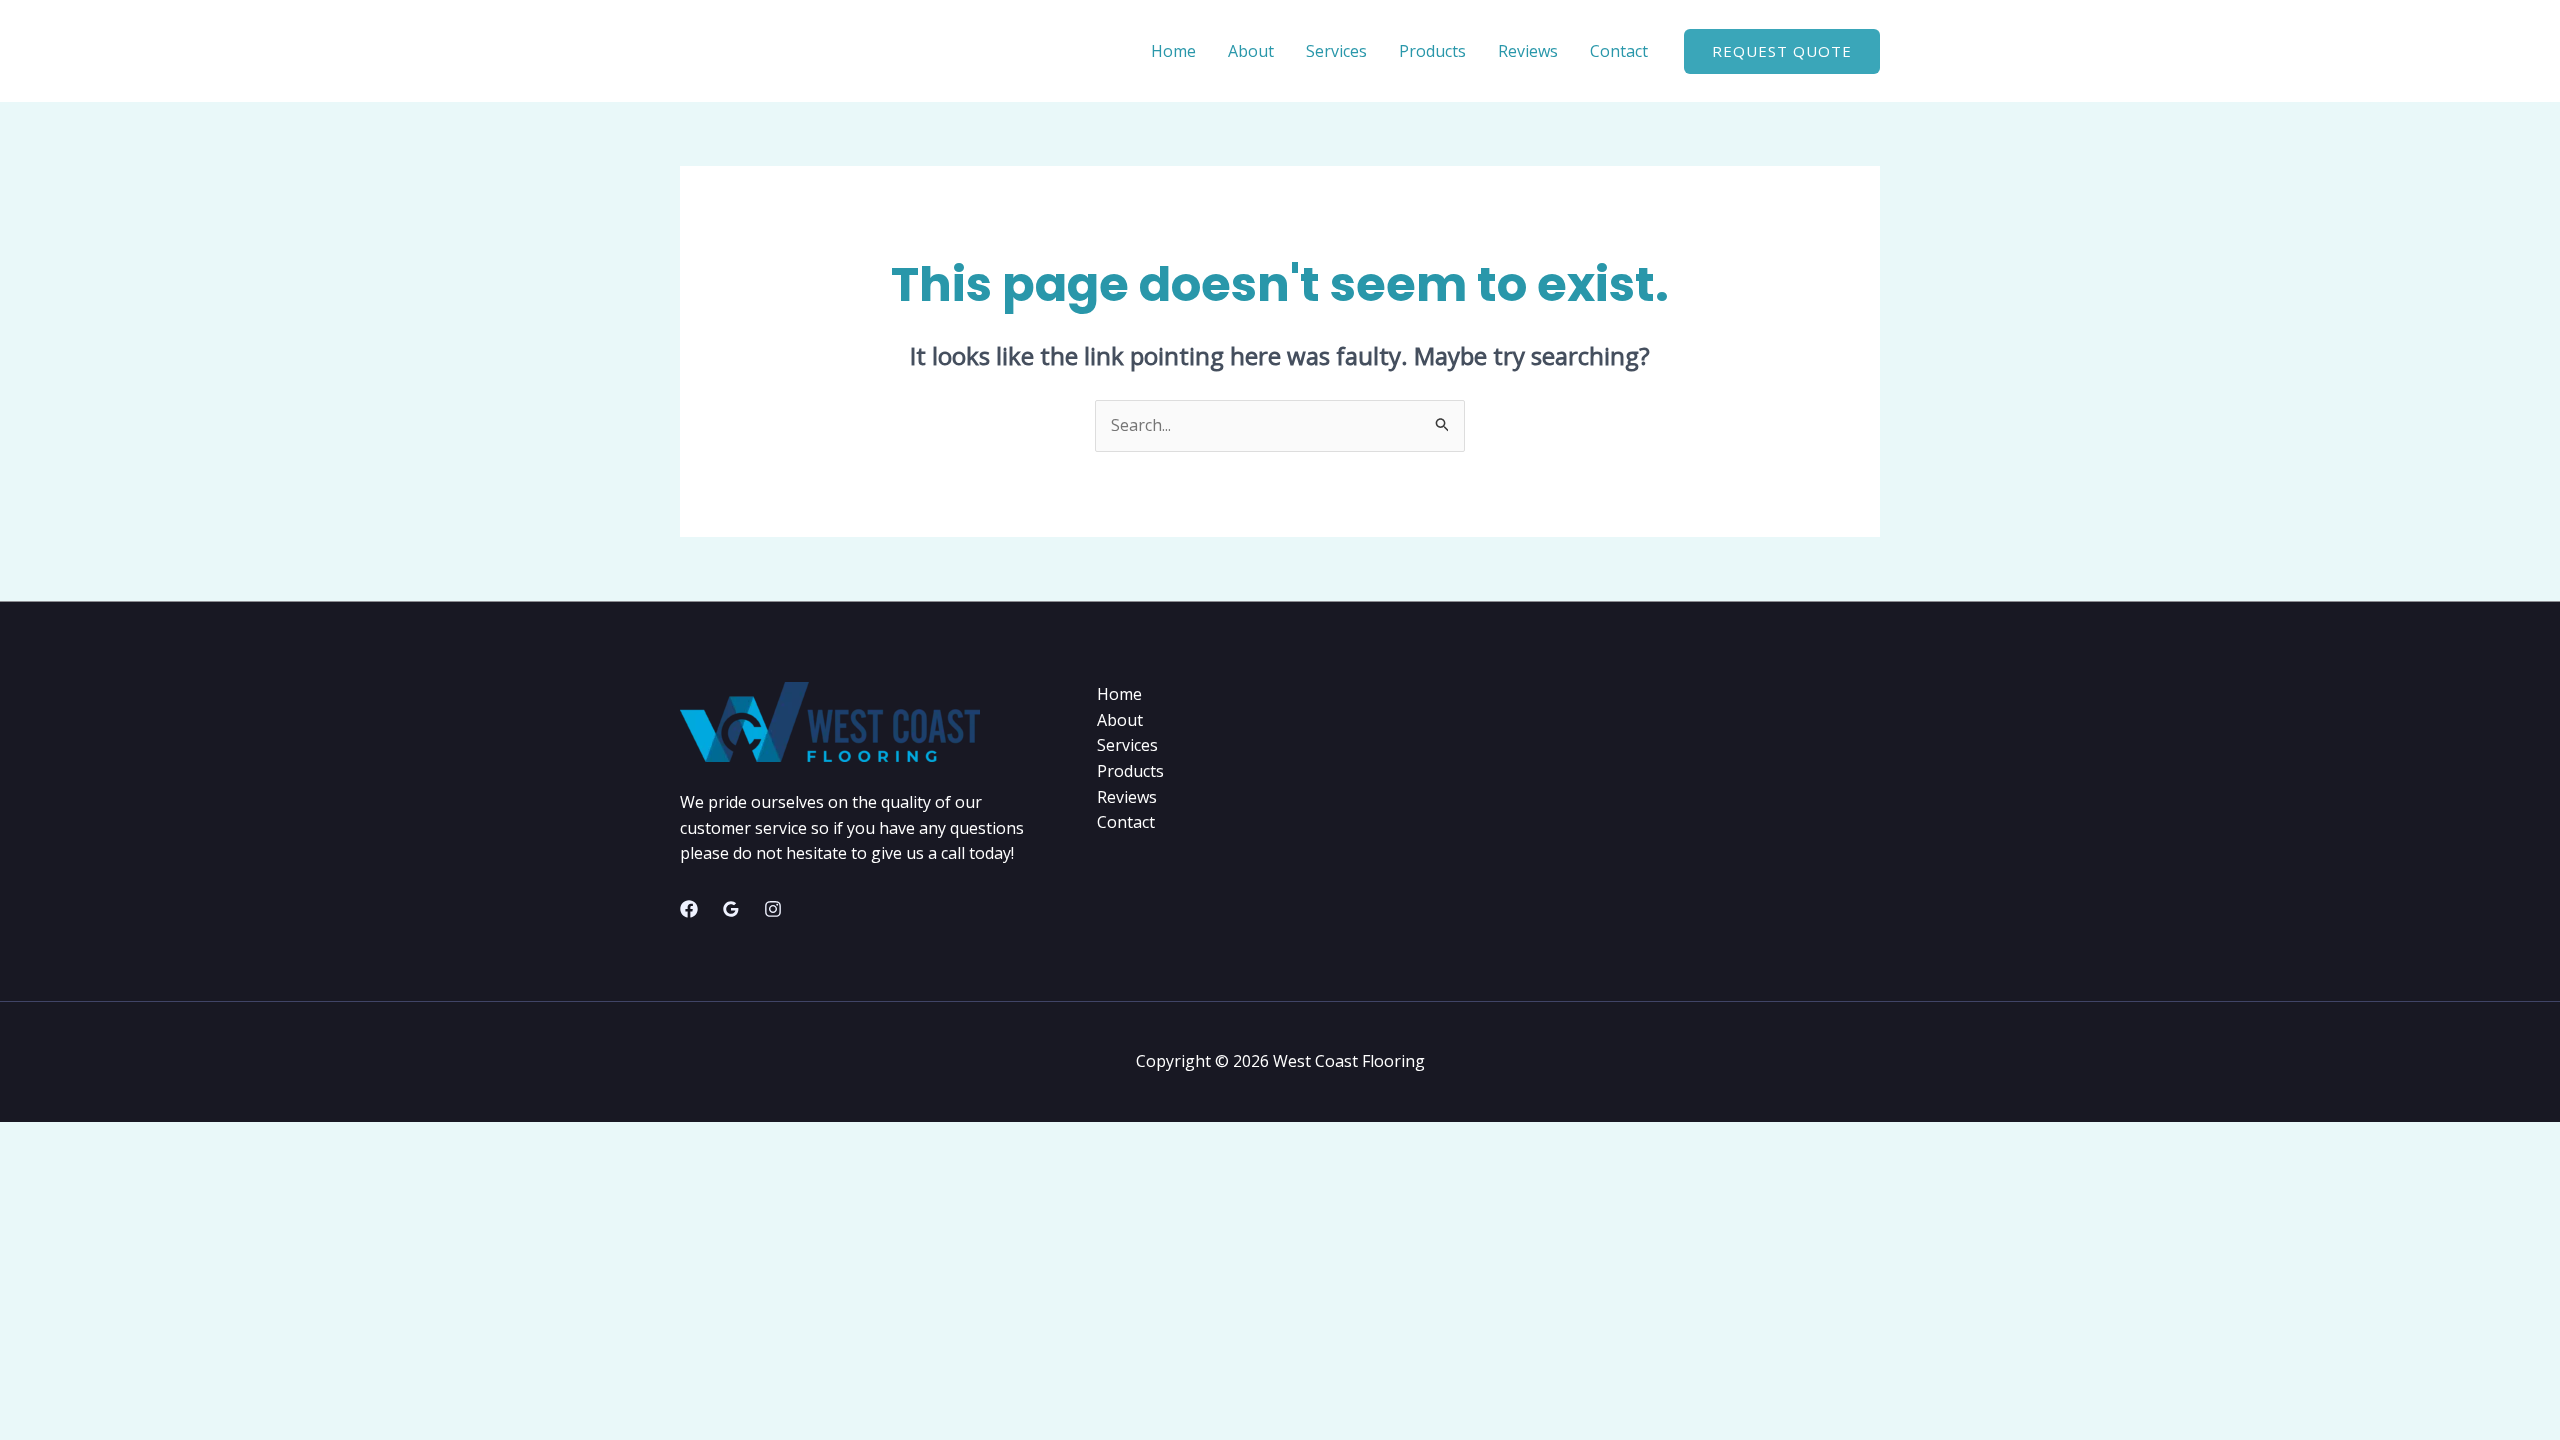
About (1251, 51)
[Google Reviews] (731, 909)
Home (1173, 51)
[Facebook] (689, 909)
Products (1432, 51)
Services (1336, 51)
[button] (1782, 51)
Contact (1619, 51)
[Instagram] (773, 909)
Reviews (1528, 51)
